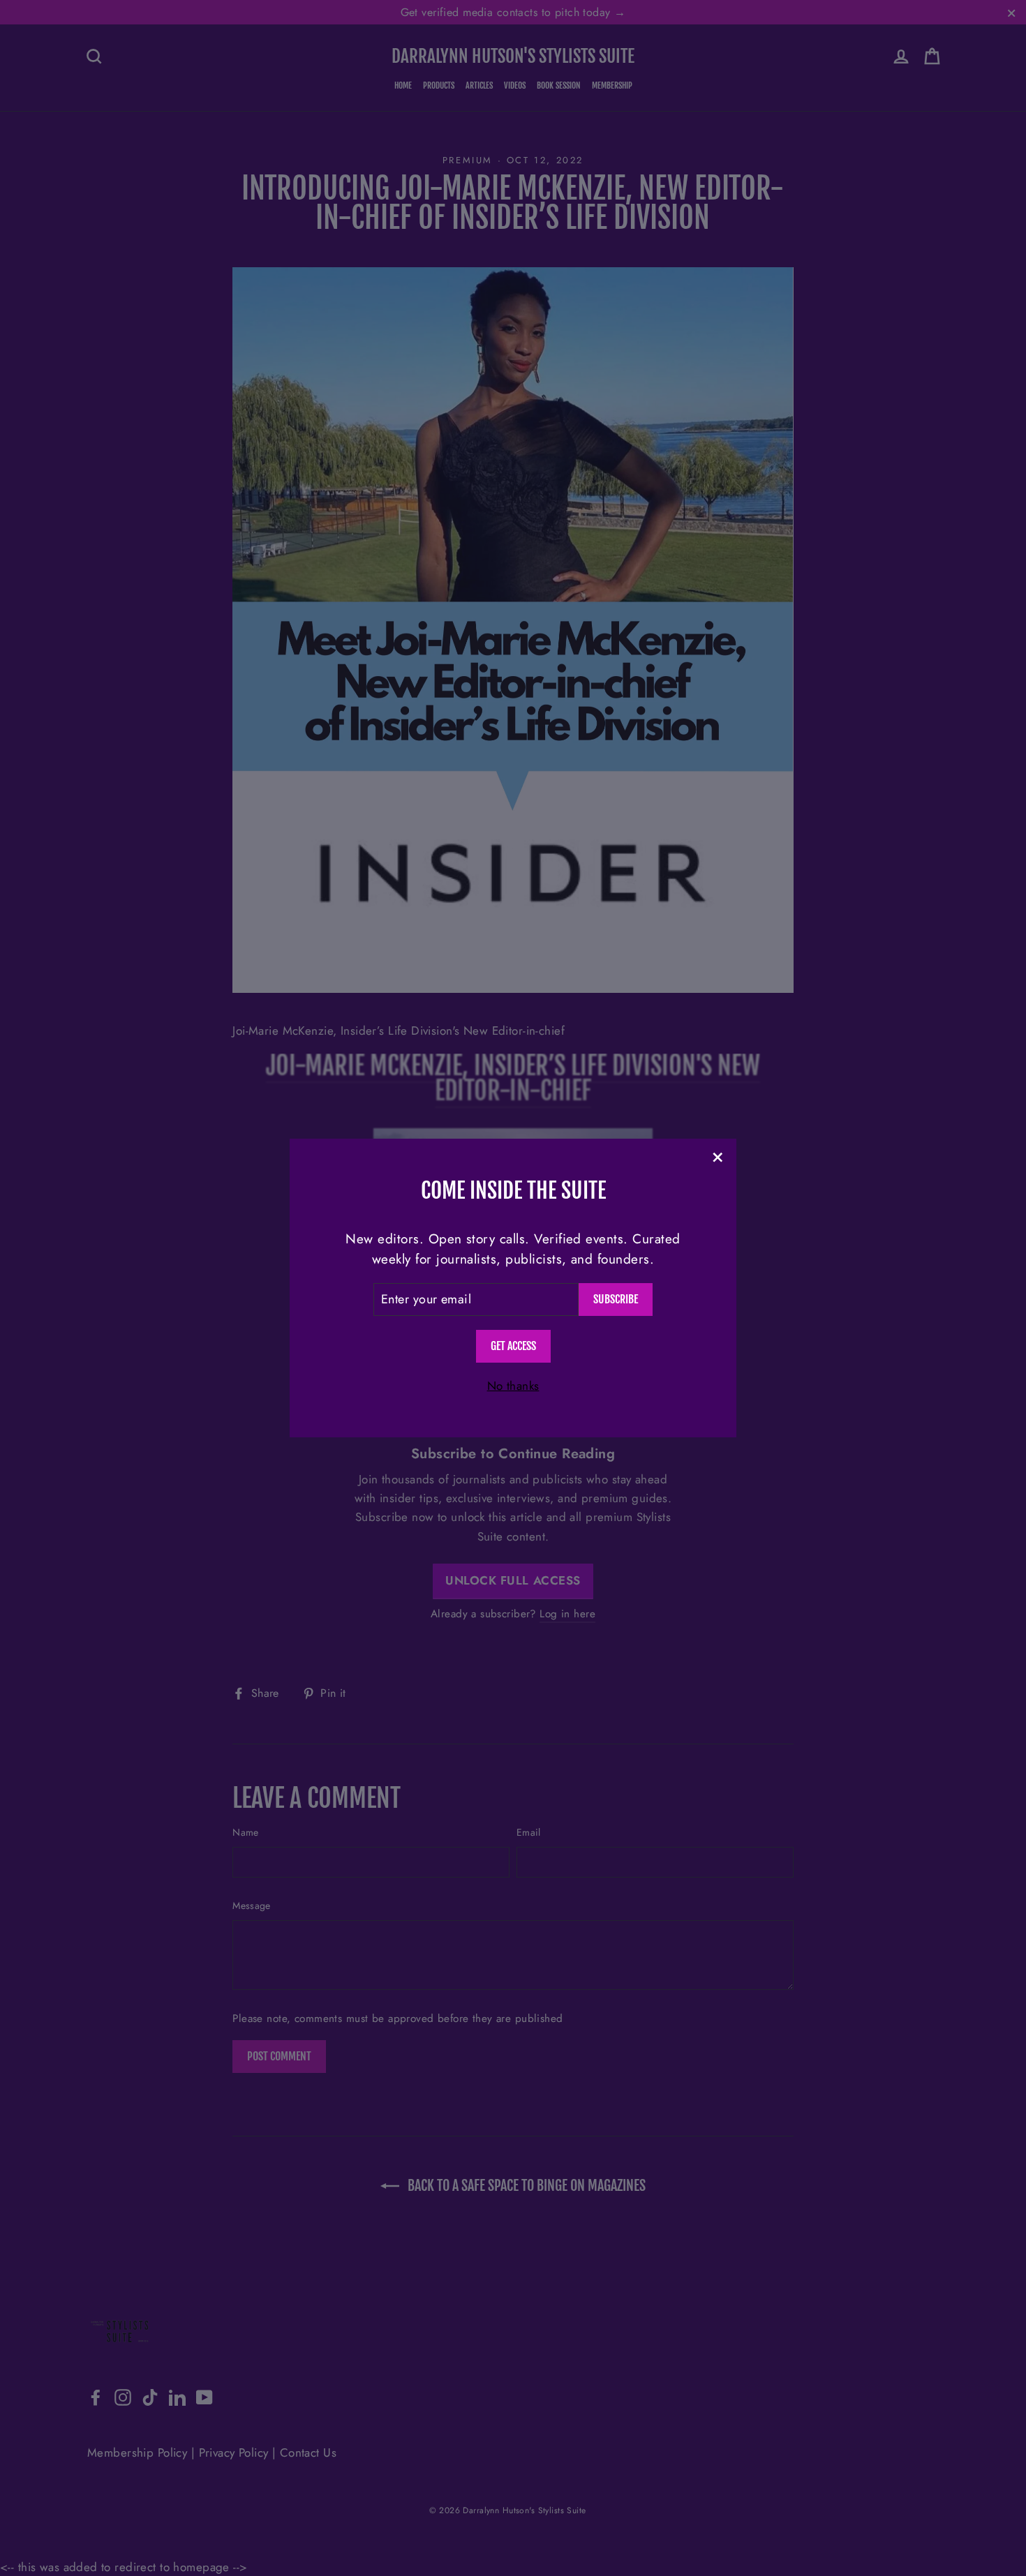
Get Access (513, 1346)
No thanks (513, 1386)
